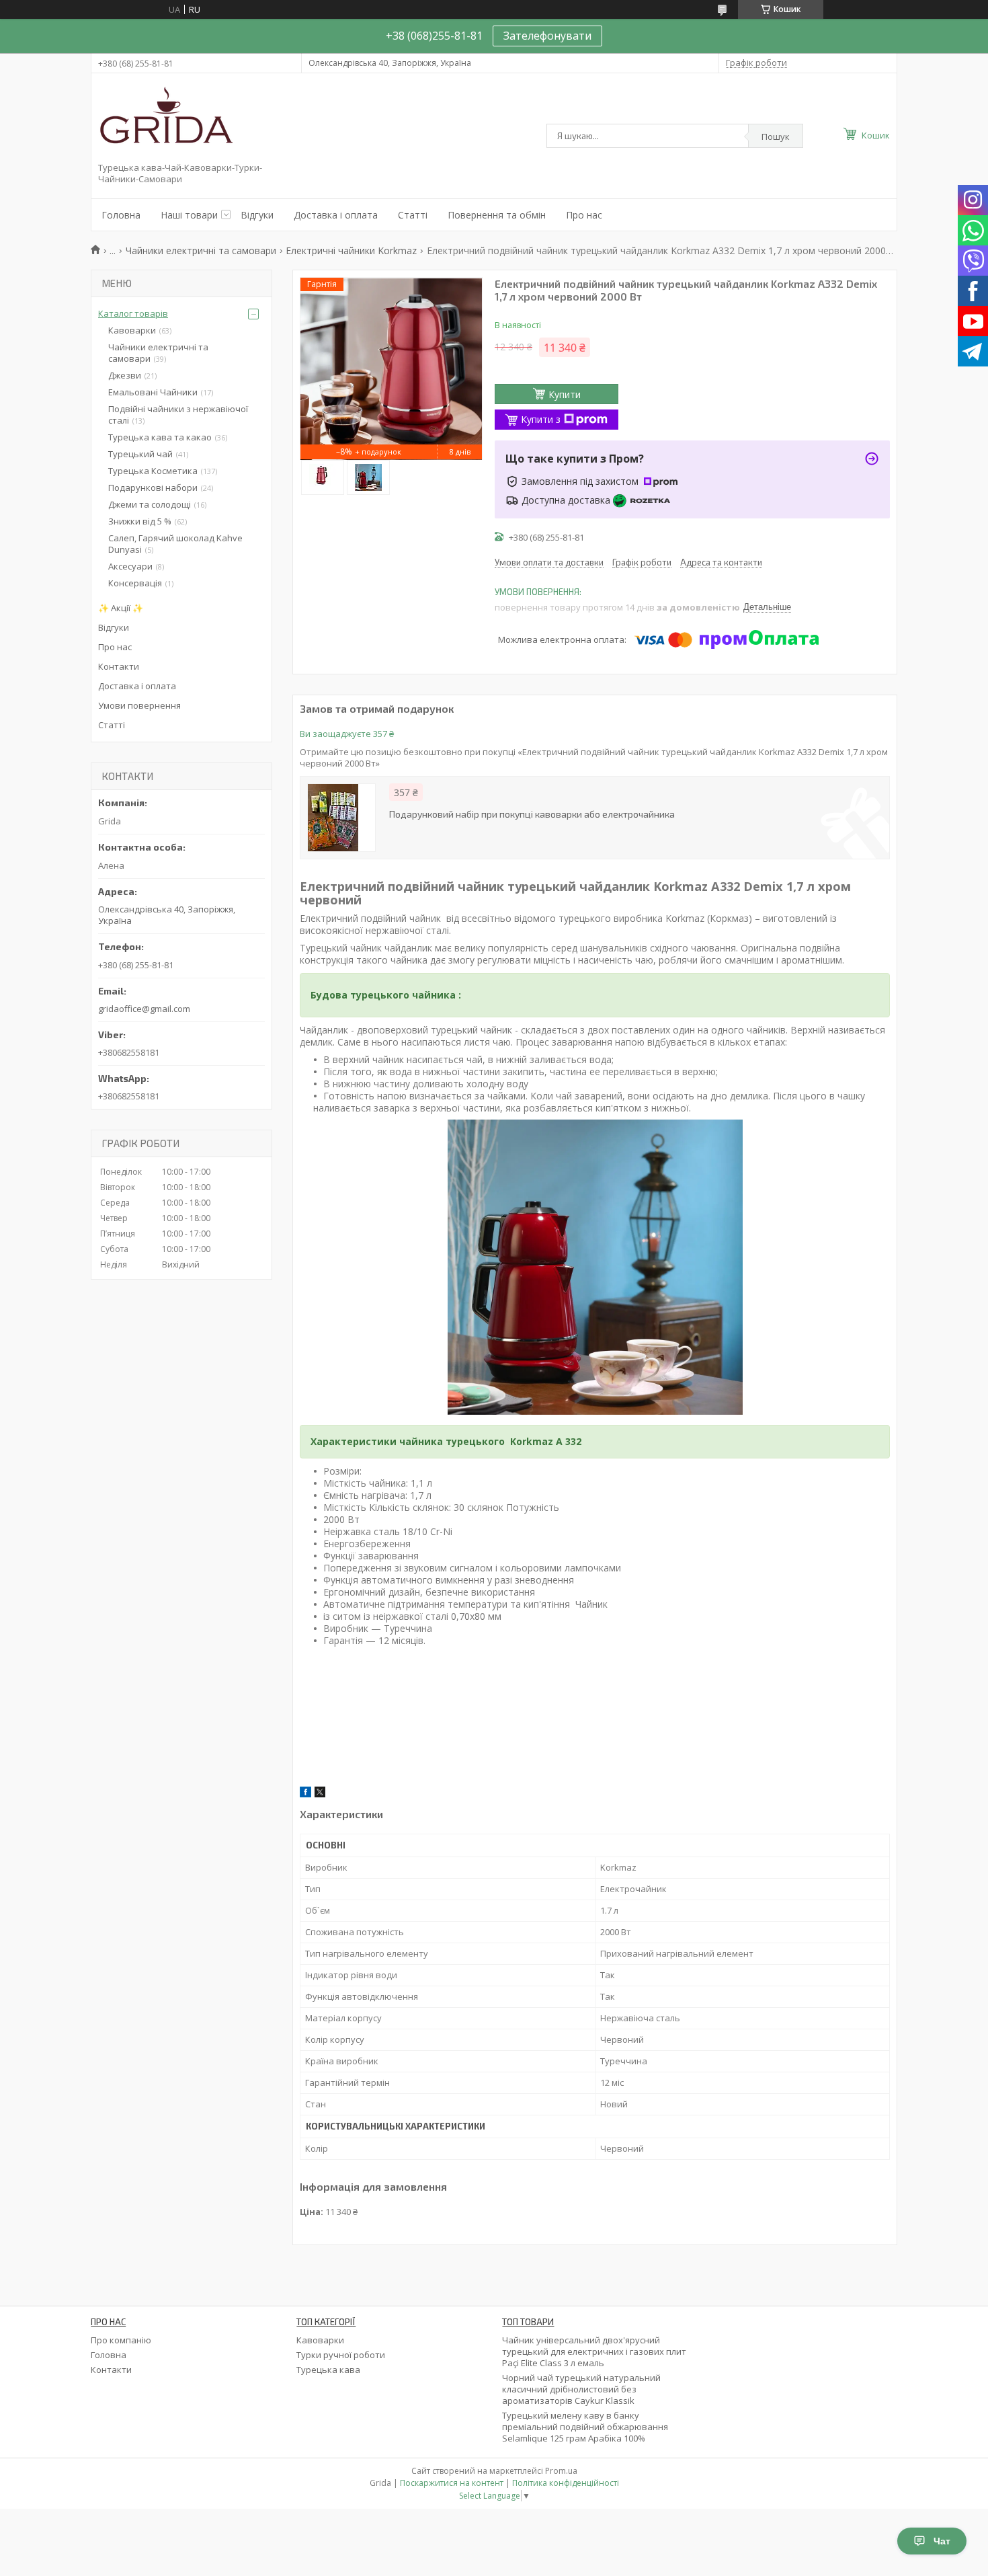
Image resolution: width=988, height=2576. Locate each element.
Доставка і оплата (336, 215)
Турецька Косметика (153, 471)
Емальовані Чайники (153, 392)
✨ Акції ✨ (121, 608)
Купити (565, 394)
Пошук (776, 136)
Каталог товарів (133, 313)
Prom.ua (561, 2471)
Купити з (541, 419)
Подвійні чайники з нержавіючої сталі (178, 415)
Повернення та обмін (497, 215)
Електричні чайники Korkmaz (351, 250)
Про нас (584, 215)
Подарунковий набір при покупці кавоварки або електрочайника (532, 814)
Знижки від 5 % (140, 521)
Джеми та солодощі (150, 504)
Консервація (135, 583)
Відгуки (257, 215)
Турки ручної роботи (341, 2355)
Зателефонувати (547, 36)
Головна (121, 215)
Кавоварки (132, 330)
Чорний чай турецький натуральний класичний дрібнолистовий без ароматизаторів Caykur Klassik (581, 2389)
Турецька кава (328, 2370)
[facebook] (305, 1794)
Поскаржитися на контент (452, 2483)
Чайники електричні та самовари (201, 250)
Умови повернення (139, 705)
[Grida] (165, 120)
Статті (413, 215)
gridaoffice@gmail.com (144, 1009)
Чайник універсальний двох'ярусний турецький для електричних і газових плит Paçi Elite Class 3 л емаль (594, 2351)
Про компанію (121, 2340)
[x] (320, 1794)
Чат (942, 2541)
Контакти (119, 666)
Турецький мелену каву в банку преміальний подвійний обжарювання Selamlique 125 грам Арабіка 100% (585, 2427)
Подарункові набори (153, 487)
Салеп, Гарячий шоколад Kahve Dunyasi (175, 544)
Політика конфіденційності (566, 2483)
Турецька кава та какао (160, 437)
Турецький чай (140, 454)
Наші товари (189, 215)
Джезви (125, 375)
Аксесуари (130, 566)
